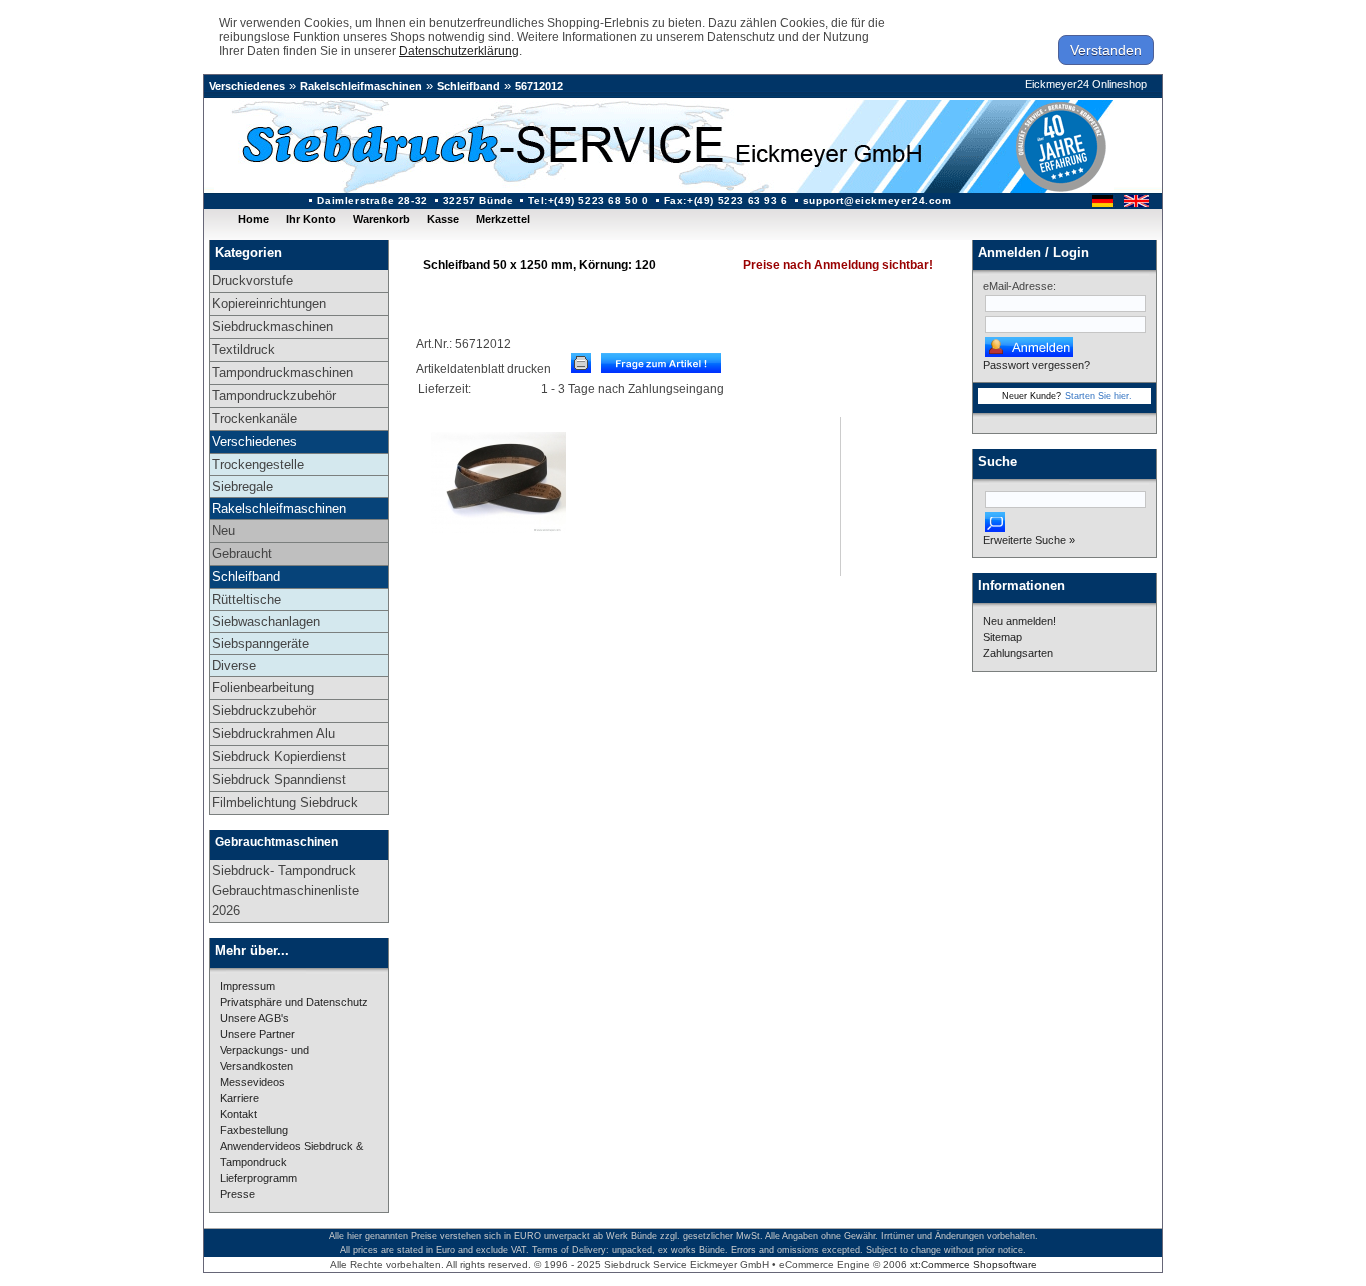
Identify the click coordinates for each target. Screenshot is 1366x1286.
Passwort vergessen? (1036, 365)
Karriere (239, 1098)
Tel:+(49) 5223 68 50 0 (588, 200)
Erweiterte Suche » (1029, 540)
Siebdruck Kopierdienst (279, 756)
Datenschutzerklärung (459, 51)
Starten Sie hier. (1098, 396)
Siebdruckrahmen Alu (273, 733)
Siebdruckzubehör (264, 710)
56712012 (539, 86)
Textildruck (243, 349)
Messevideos (252, 1082)
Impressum (247, 986)
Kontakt (238, 1114)
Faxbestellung (254, 1130)
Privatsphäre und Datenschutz (294, 1002)
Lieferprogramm (258, 1178)
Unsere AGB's (254, 1018)
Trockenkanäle (254, 418)
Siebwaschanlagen (266, 621)
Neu (223, 530)
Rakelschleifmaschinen (361, 86)
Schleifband (468, 86)
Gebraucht (242, 553)
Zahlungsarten (1018, 653)
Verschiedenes (247, 86)
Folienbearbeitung (263, 687)
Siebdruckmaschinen (272, 326)
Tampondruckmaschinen (282, 372)
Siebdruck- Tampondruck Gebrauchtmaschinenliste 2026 (285, 890)
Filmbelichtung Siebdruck (285, 802)
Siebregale (242, 486)
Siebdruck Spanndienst (279, 779)
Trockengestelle (258, 464)
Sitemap (1002, 637)
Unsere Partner (257, 1034)
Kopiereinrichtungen (269, 303)
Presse (237, 1194)
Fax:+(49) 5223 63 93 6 (726, 200)
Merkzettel (503, 219)
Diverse (234, 665)
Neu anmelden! (1019, 621)
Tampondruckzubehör (274, 395)
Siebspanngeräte (260, 643)
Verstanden (1106, 50)
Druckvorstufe (252, 280)
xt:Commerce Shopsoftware (973, 1264)
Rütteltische (246, 599)
